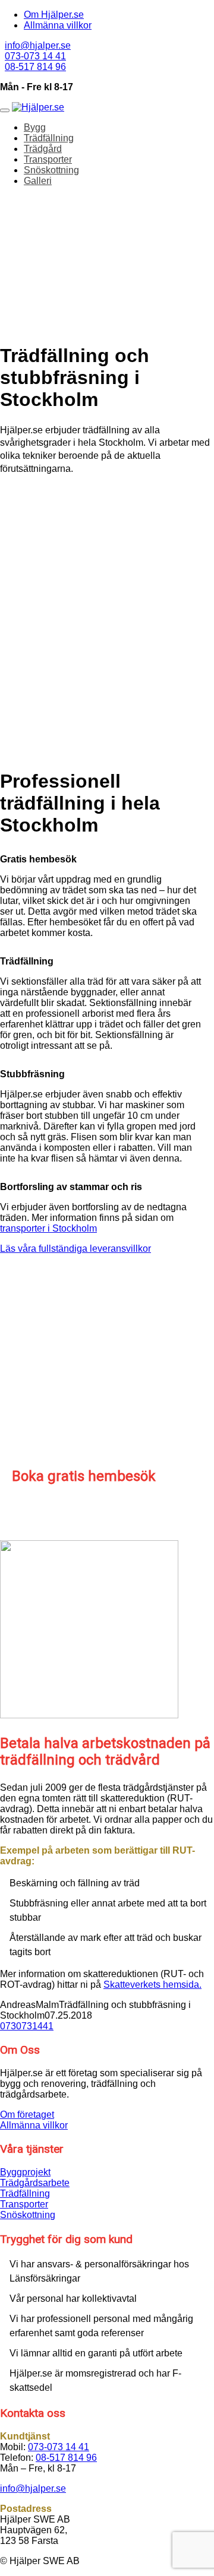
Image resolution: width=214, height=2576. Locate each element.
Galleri (38, 181)
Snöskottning (51, 170)
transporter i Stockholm (48, 1228)
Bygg (35, 127)
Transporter (48, 159)
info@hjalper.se (38, 45)
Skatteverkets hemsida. (152, 1985)
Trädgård (43, 149)
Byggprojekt (25, 2172)
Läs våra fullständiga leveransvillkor (75, 1249)
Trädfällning (49, 138)
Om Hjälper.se (54, 15)
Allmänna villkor (58, 25)
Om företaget (27, 2115)
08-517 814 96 (35, 67)
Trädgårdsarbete (35, 2183)
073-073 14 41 (35, 56)
